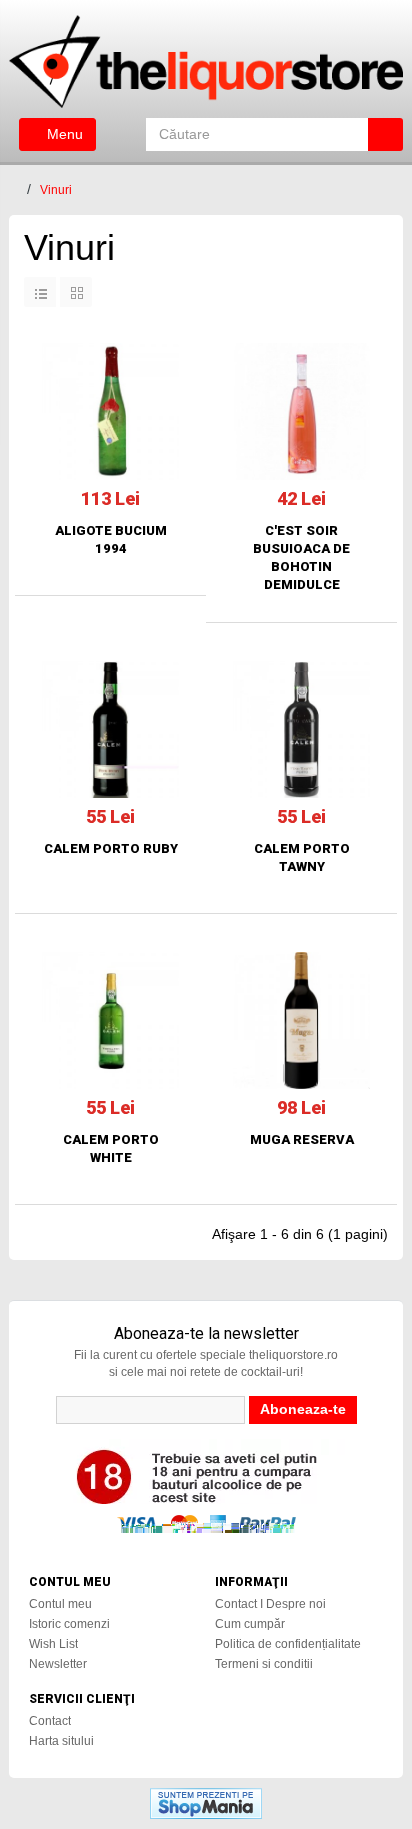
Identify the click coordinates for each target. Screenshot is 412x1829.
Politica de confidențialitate (288, 1644)
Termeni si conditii (264, 1664)
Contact (50, 1721)
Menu (63, 134)
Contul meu (60, 1604)
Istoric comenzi (69, 1624)
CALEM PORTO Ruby (111, 848)
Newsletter (58, 1664)
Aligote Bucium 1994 (111, 539)
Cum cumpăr (250, 1624)
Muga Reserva (302, 1139)
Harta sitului (61, 1741)
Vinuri (56, 190)
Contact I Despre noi (270, 1604)
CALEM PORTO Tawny (302, 857)
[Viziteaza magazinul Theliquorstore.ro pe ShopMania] (206, 1803)
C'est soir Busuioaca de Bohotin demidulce (301, 557)
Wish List (53, 1644)
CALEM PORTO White (111, 1148)
